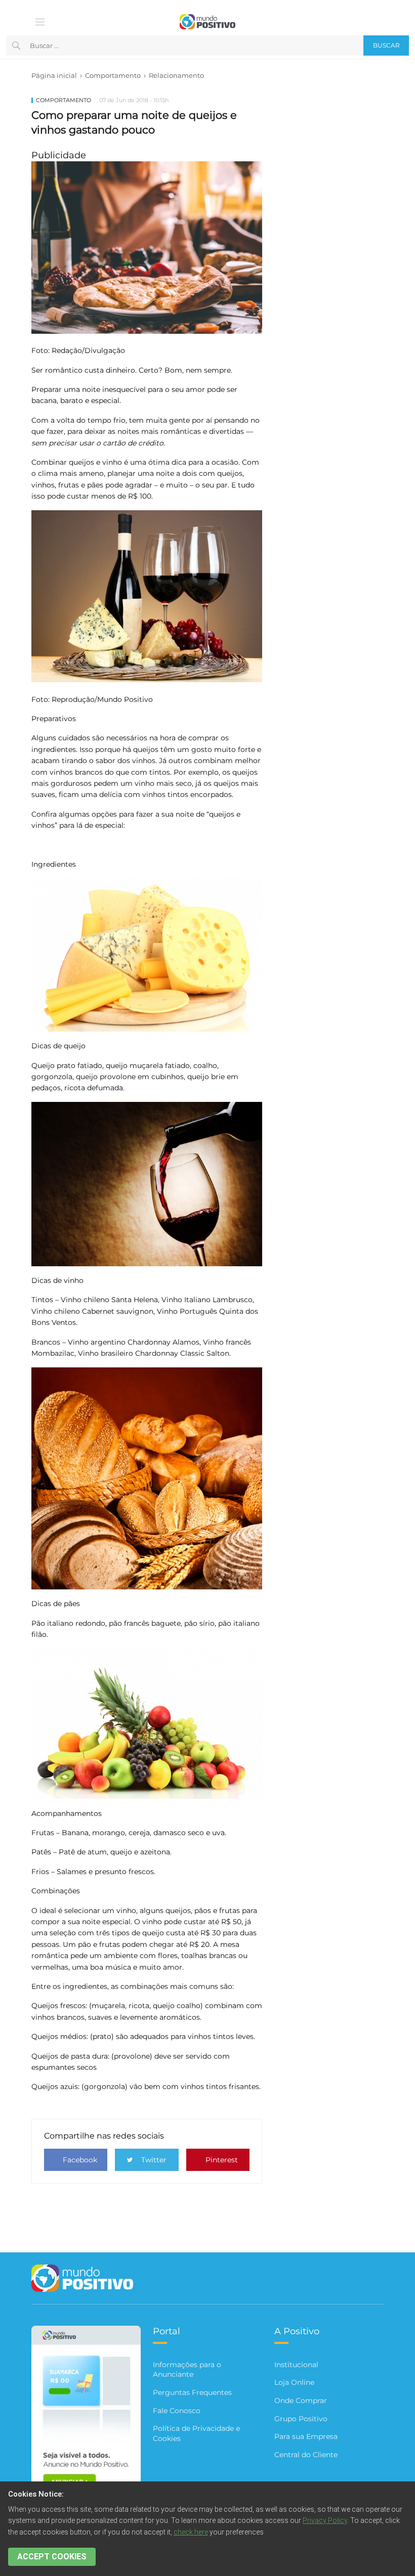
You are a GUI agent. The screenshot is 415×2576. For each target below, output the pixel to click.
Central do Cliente (306, 2455)
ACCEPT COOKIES (52, 2557)
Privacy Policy (325, 2520)
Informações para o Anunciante (187, 2370)
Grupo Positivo (301, 2419)
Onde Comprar (301, 2401)
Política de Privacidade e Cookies (196, 2433)
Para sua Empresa (306, 2436)
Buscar (386, 45)
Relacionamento (176, 75)
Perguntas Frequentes (192, 2392)
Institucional (296, 2365)
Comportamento (113, 75)
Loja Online (294, 2382)
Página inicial (54, 75)
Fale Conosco (177, 2411)
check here (191, 2532)
